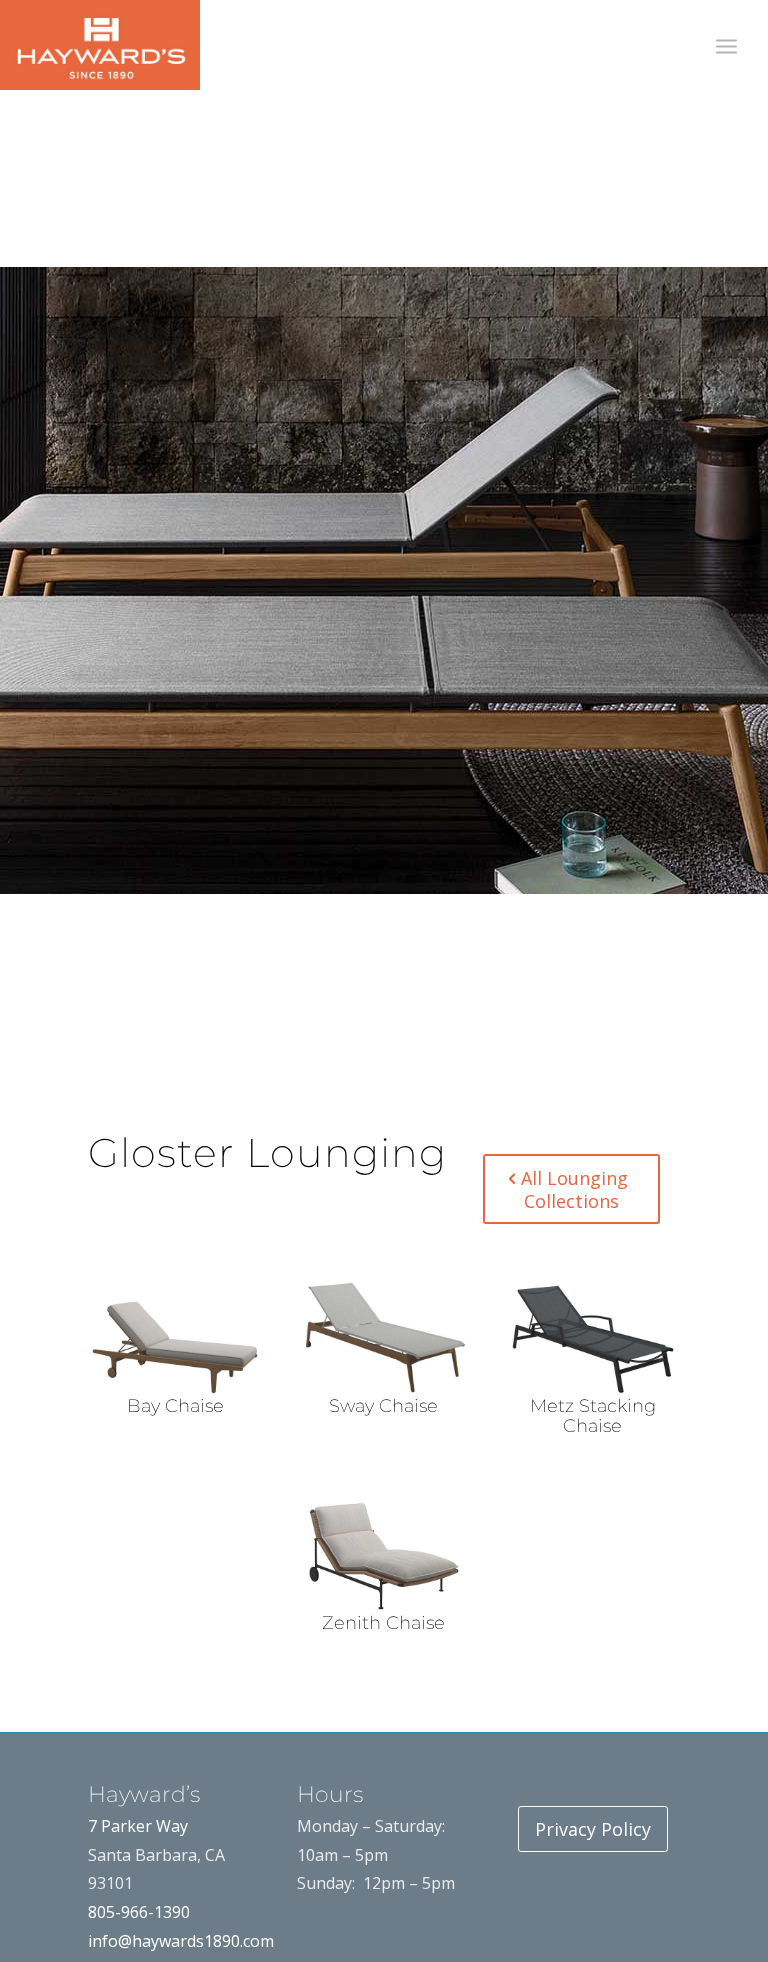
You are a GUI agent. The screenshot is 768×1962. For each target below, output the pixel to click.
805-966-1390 (139, 1912)
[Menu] (726, 45)
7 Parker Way (138, 1826)
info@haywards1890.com (181, 1941)
